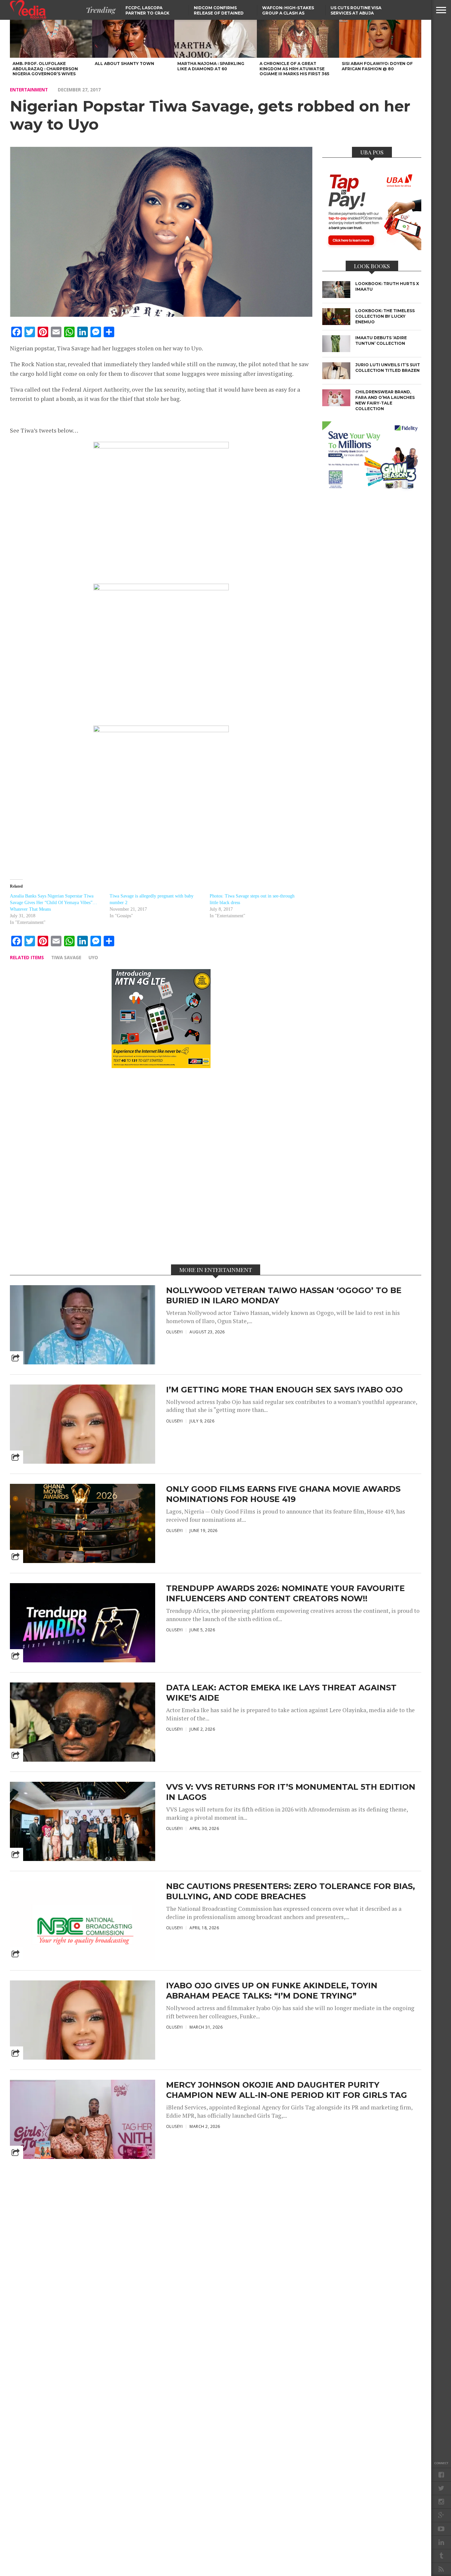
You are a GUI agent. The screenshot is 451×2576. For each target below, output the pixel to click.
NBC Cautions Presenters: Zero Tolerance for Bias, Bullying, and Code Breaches (291, 1891)
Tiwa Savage (66, 957)
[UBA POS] (372, 248)
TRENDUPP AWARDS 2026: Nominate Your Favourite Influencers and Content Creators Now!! (285, 1593)
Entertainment (29, 90)
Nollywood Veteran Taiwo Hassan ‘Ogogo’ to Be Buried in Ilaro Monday (284, 1295)
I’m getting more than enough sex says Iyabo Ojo (284, 1390)
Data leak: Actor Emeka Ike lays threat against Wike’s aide (281, 1693)
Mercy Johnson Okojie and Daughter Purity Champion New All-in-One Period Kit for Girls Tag (287, 2090)
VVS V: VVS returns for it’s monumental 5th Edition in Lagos (291, 1792)
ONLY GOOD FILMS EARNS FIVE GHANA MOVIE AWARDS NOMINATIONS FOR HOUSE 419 (283, 1494)
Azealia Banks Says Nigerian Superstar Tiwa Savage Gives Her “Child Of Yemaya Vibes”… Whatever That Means (53, 903)
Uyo (93, 957)
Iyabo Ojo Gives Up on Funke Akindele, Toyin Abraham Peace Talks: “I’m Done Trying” (272, 1991)
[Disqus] (161, 1166)
